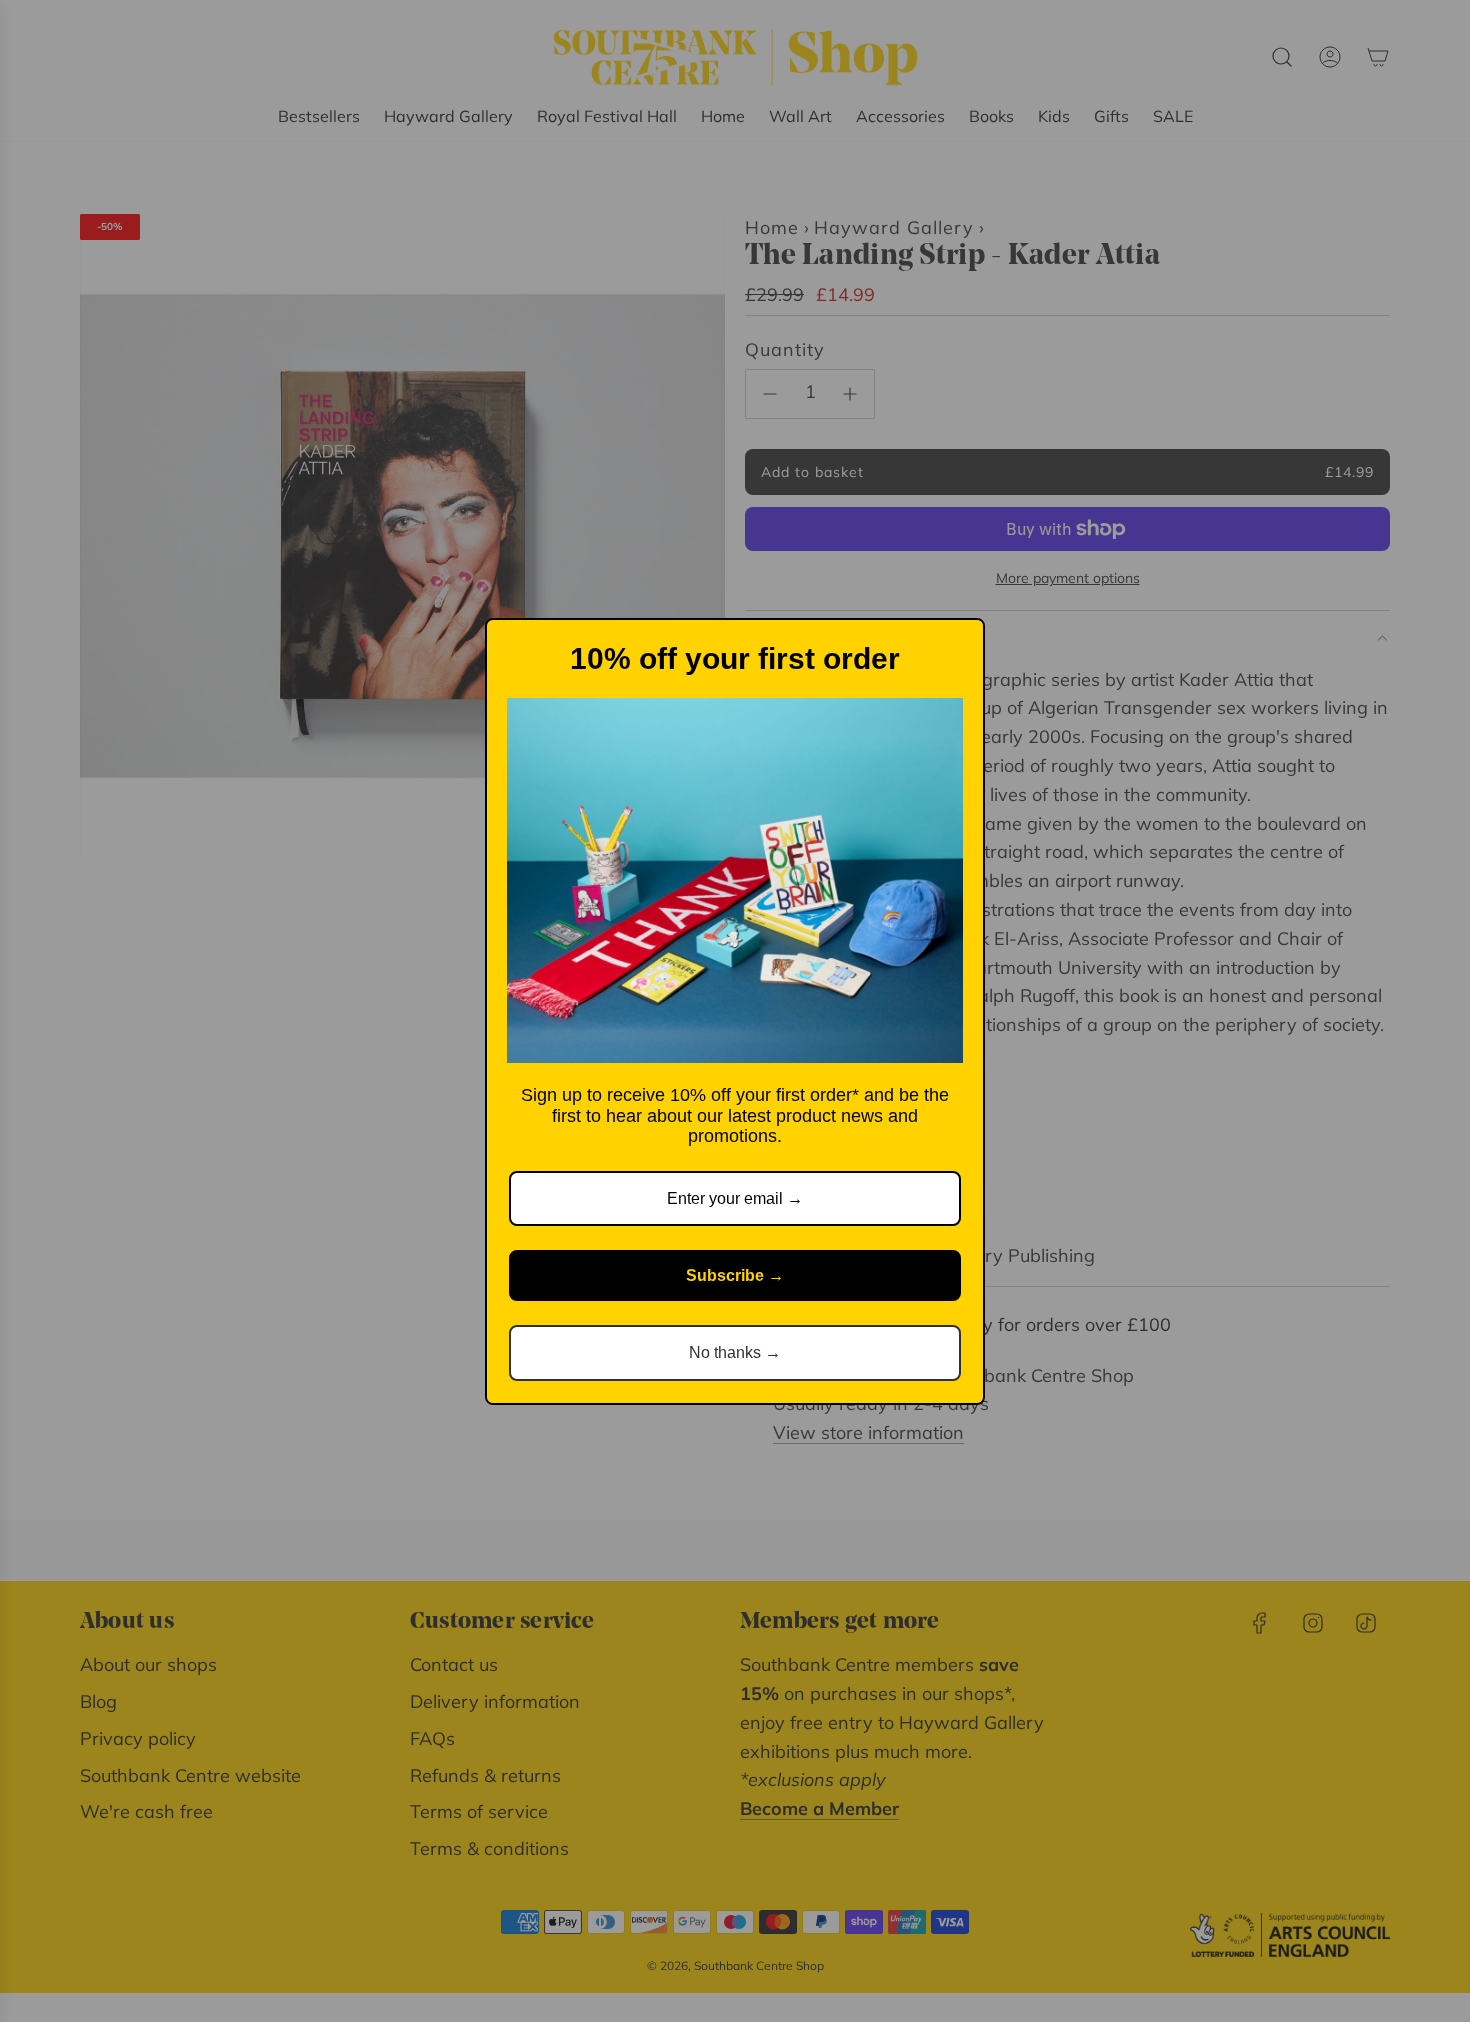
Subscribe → (735, 1275)
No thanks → (735, 1352)
